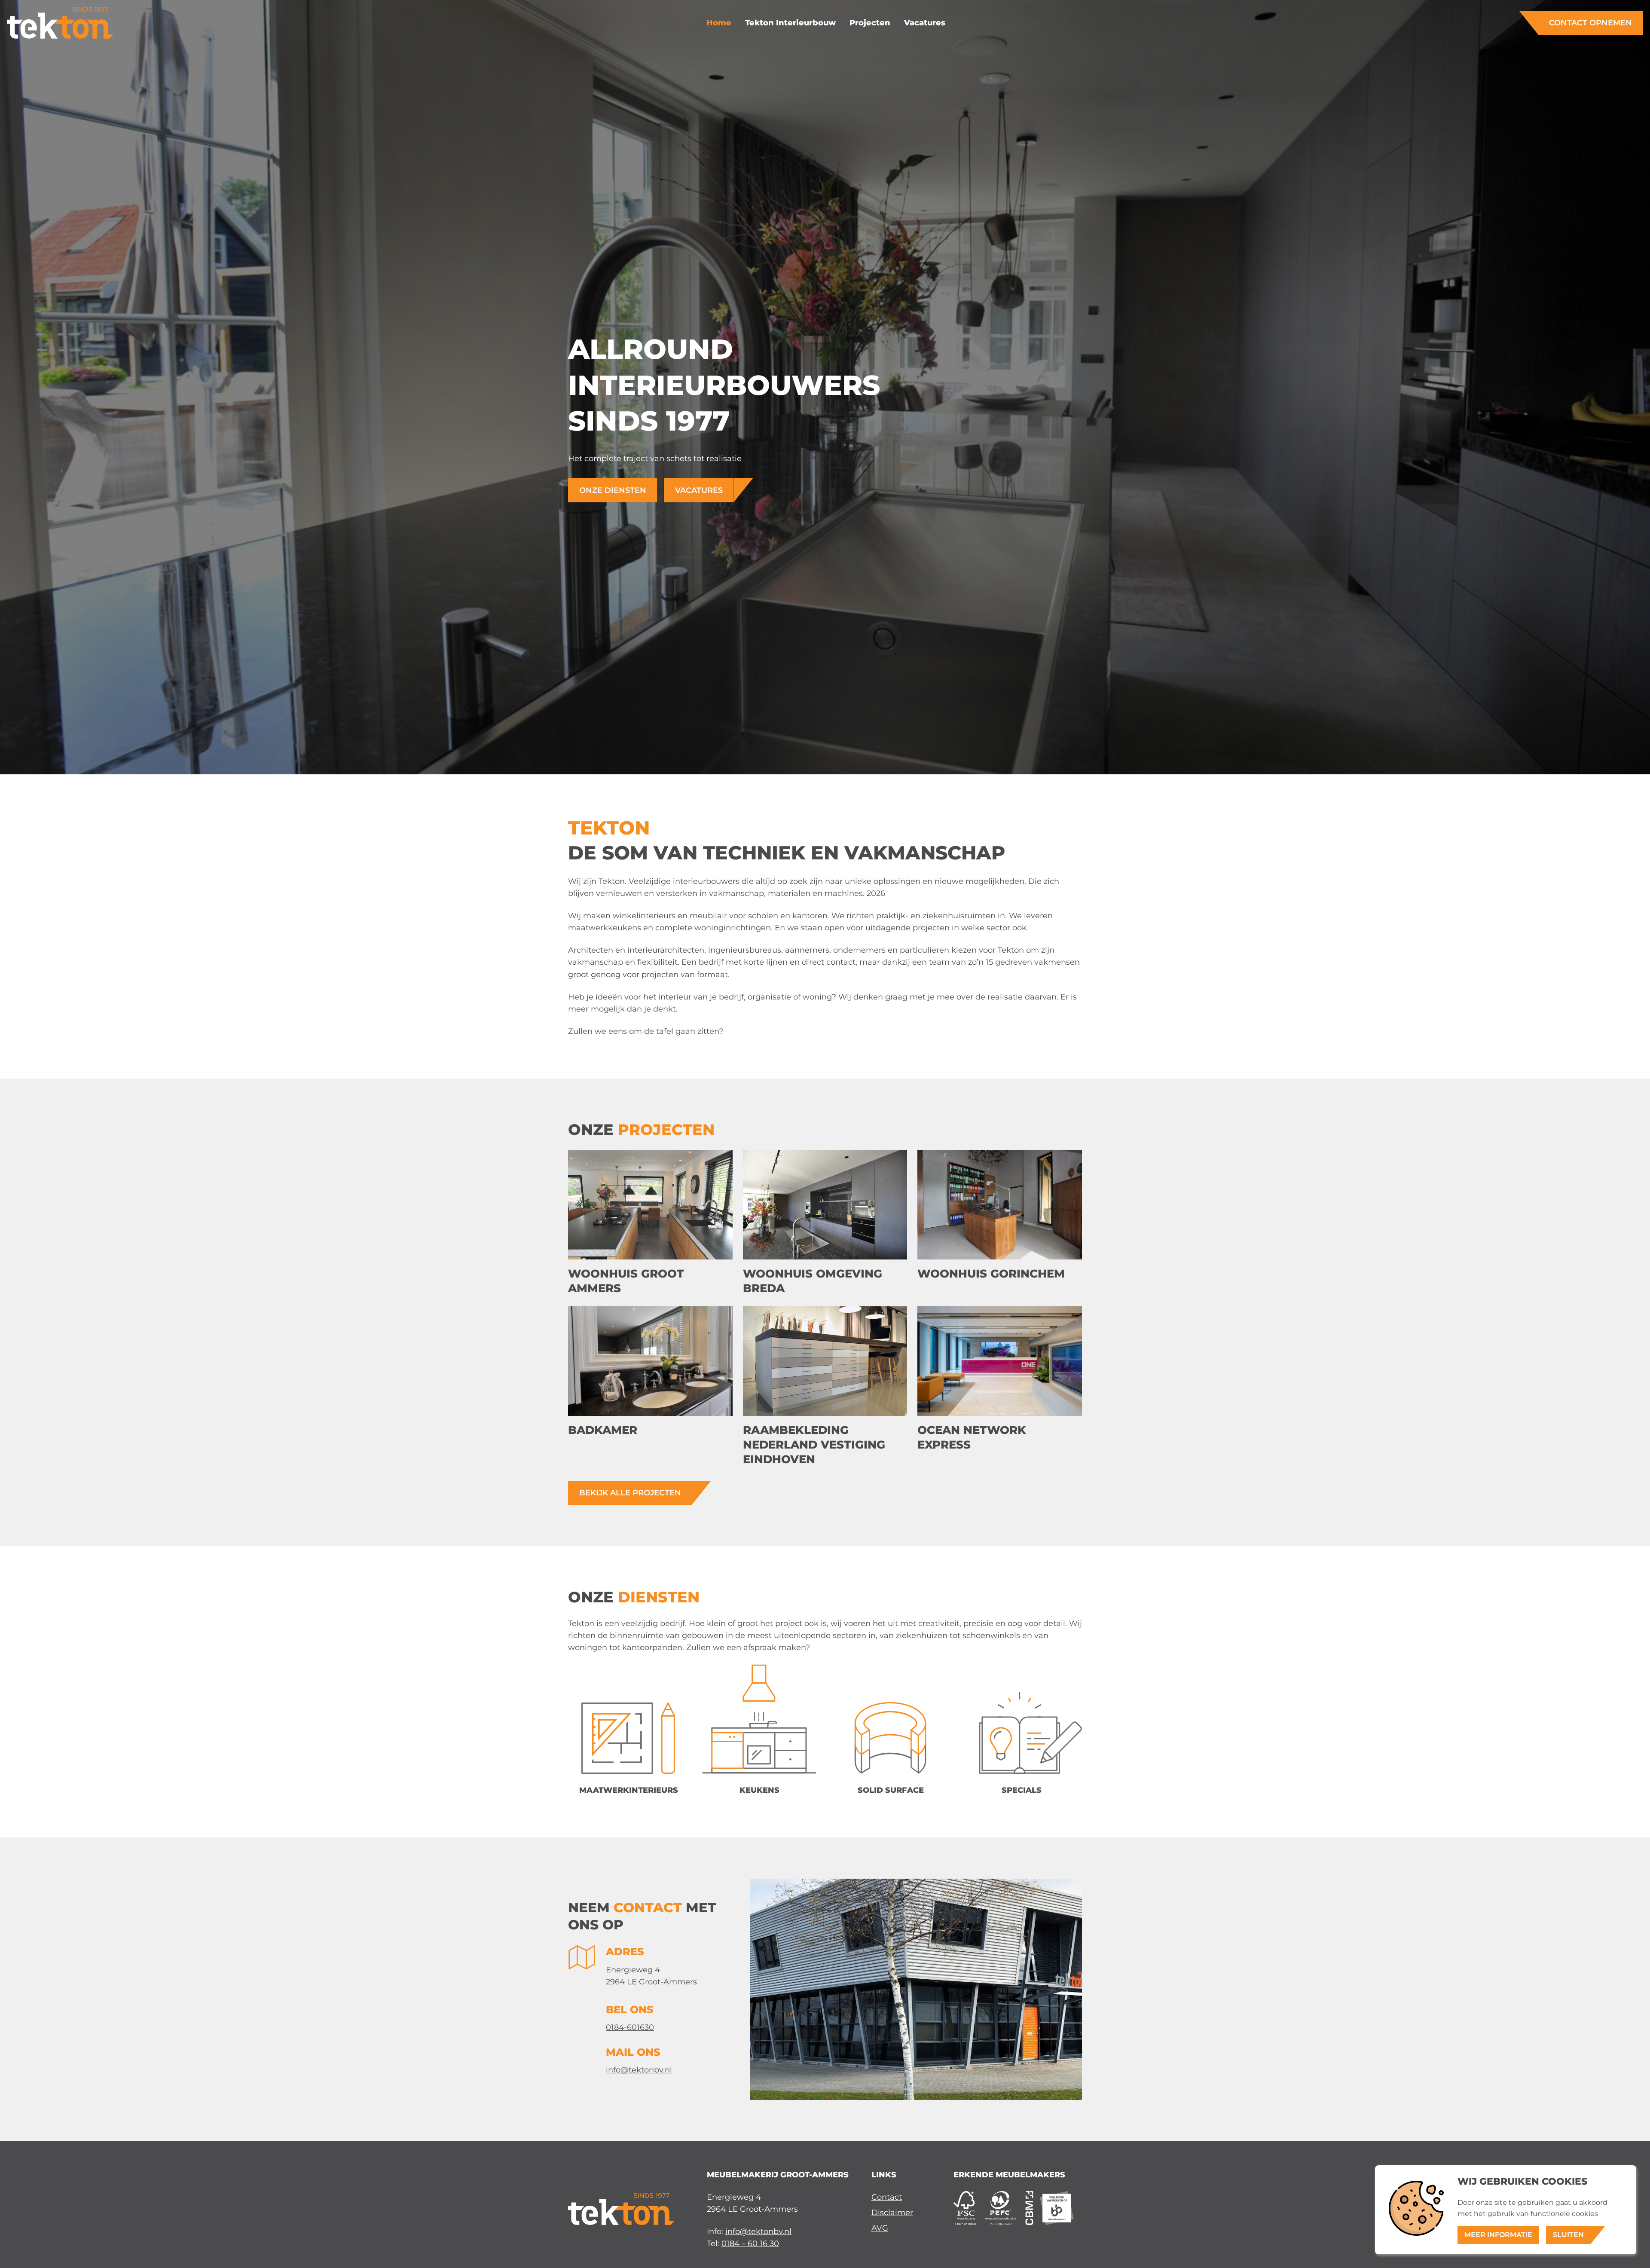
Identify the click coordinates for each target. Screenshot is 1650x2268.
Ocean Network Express (972, 1437)
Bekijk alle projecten (630, 1493)
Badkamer (603, 1430)
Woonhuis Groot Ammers (626, 1281)
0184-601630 (630, 2027)
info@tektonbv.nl (639, 2070)
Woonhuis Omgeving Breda (813, 1281)
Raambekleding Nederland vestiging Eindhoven (814, 1445)
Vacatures (699, 490)
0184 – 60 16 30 (750, 2243)
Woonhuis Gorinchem (991, 1273)
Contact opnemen (1590, 23)
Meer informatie (1498, 2235)
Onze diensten (613, 490)
